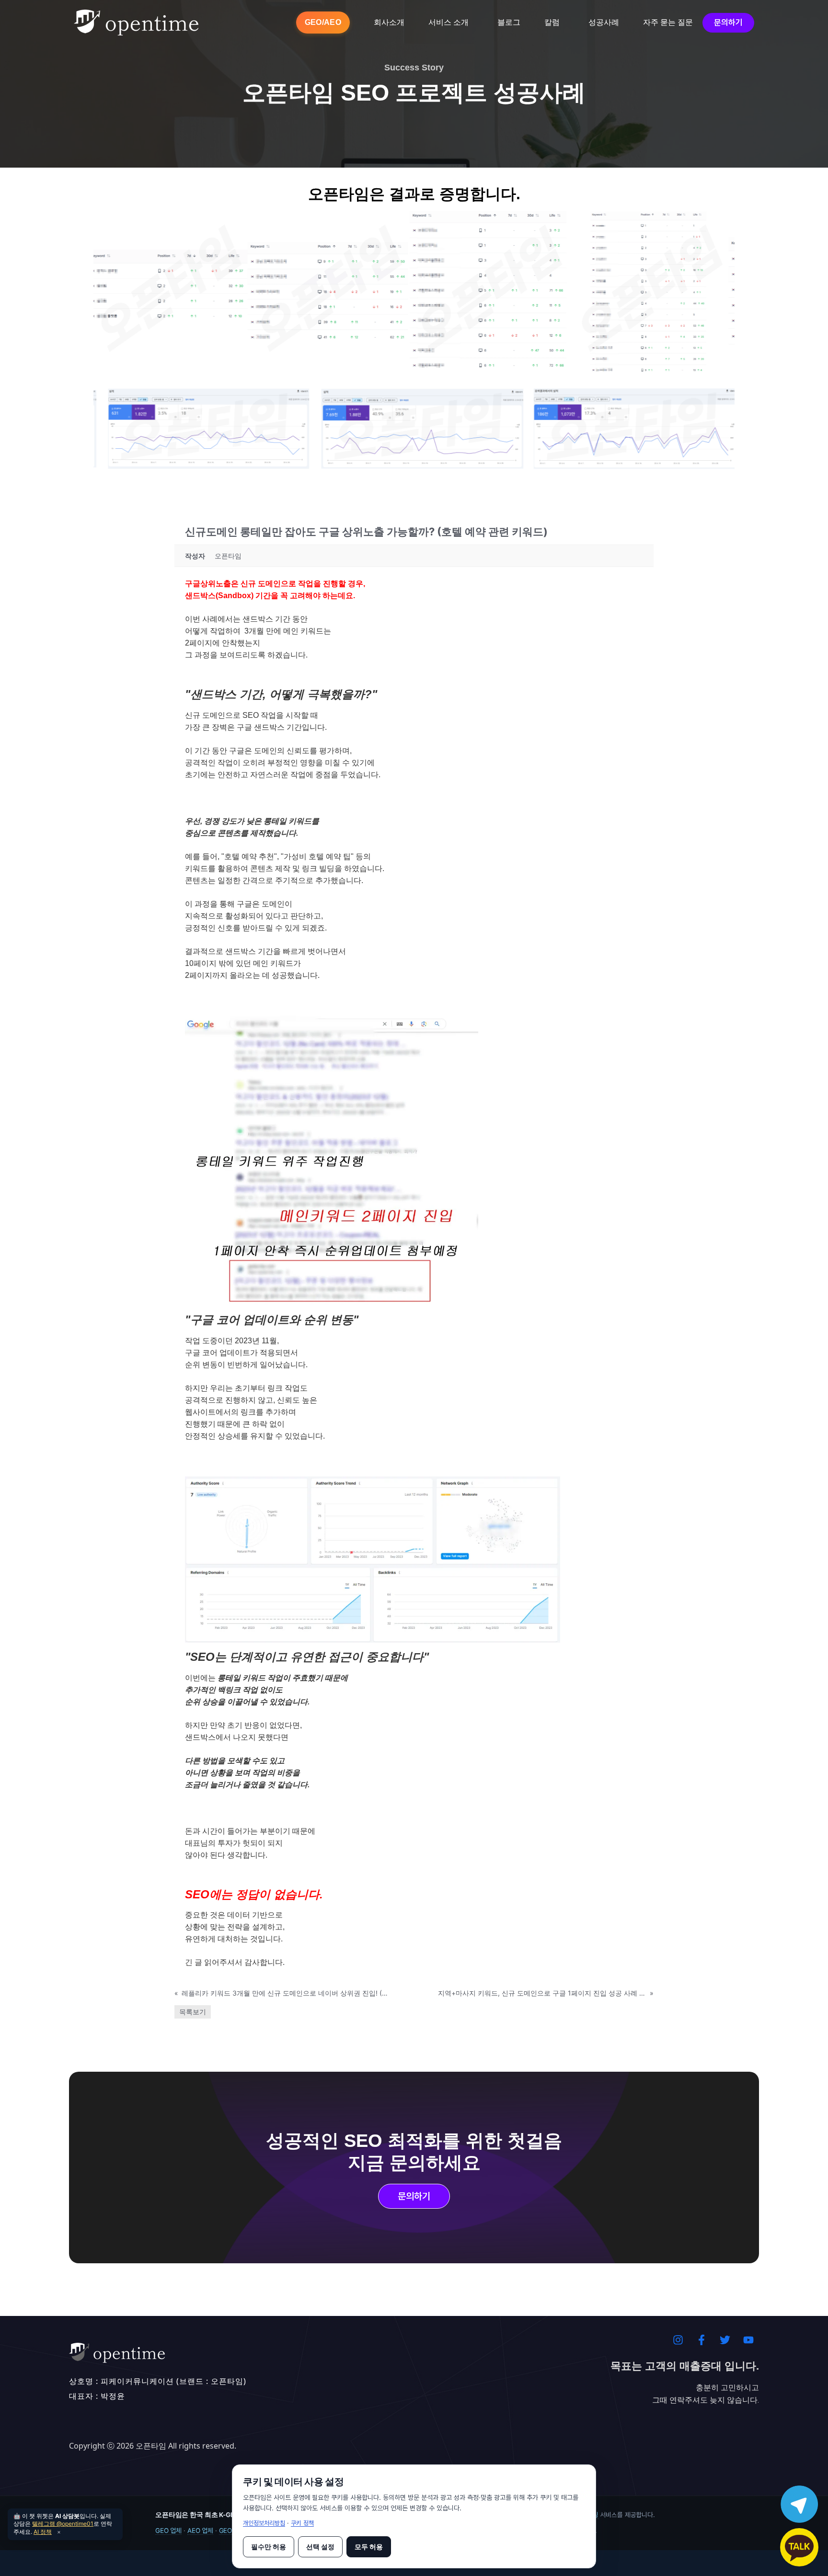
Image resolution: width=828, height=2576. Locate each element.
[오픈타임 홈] (136, 23)
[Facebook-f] (701, 2340)
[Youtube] (748, 2340)
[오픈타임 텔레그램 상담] (799, 2504)
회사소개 (389, 22)
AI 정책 (43, 2532)
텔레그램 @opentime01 (63, 2524)
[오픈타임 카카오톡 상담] (799, 2547)
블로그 (509, 22)
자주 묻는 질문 (668, 22)
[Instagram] (678, 2340)
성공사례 (604, 22)
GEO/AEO (323, 22)
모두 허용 (369, 2547)
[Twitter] (725, 2340)
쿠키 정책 (302, 2523)
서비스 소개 (448, 22)
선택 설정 (320, 2547)
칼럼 (552, 22)
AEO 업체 (200, 2531)
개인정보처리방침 (264, 2523)
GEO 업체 (168, 2531)
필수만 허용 (269, 2547)
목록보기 (193, 2012)
